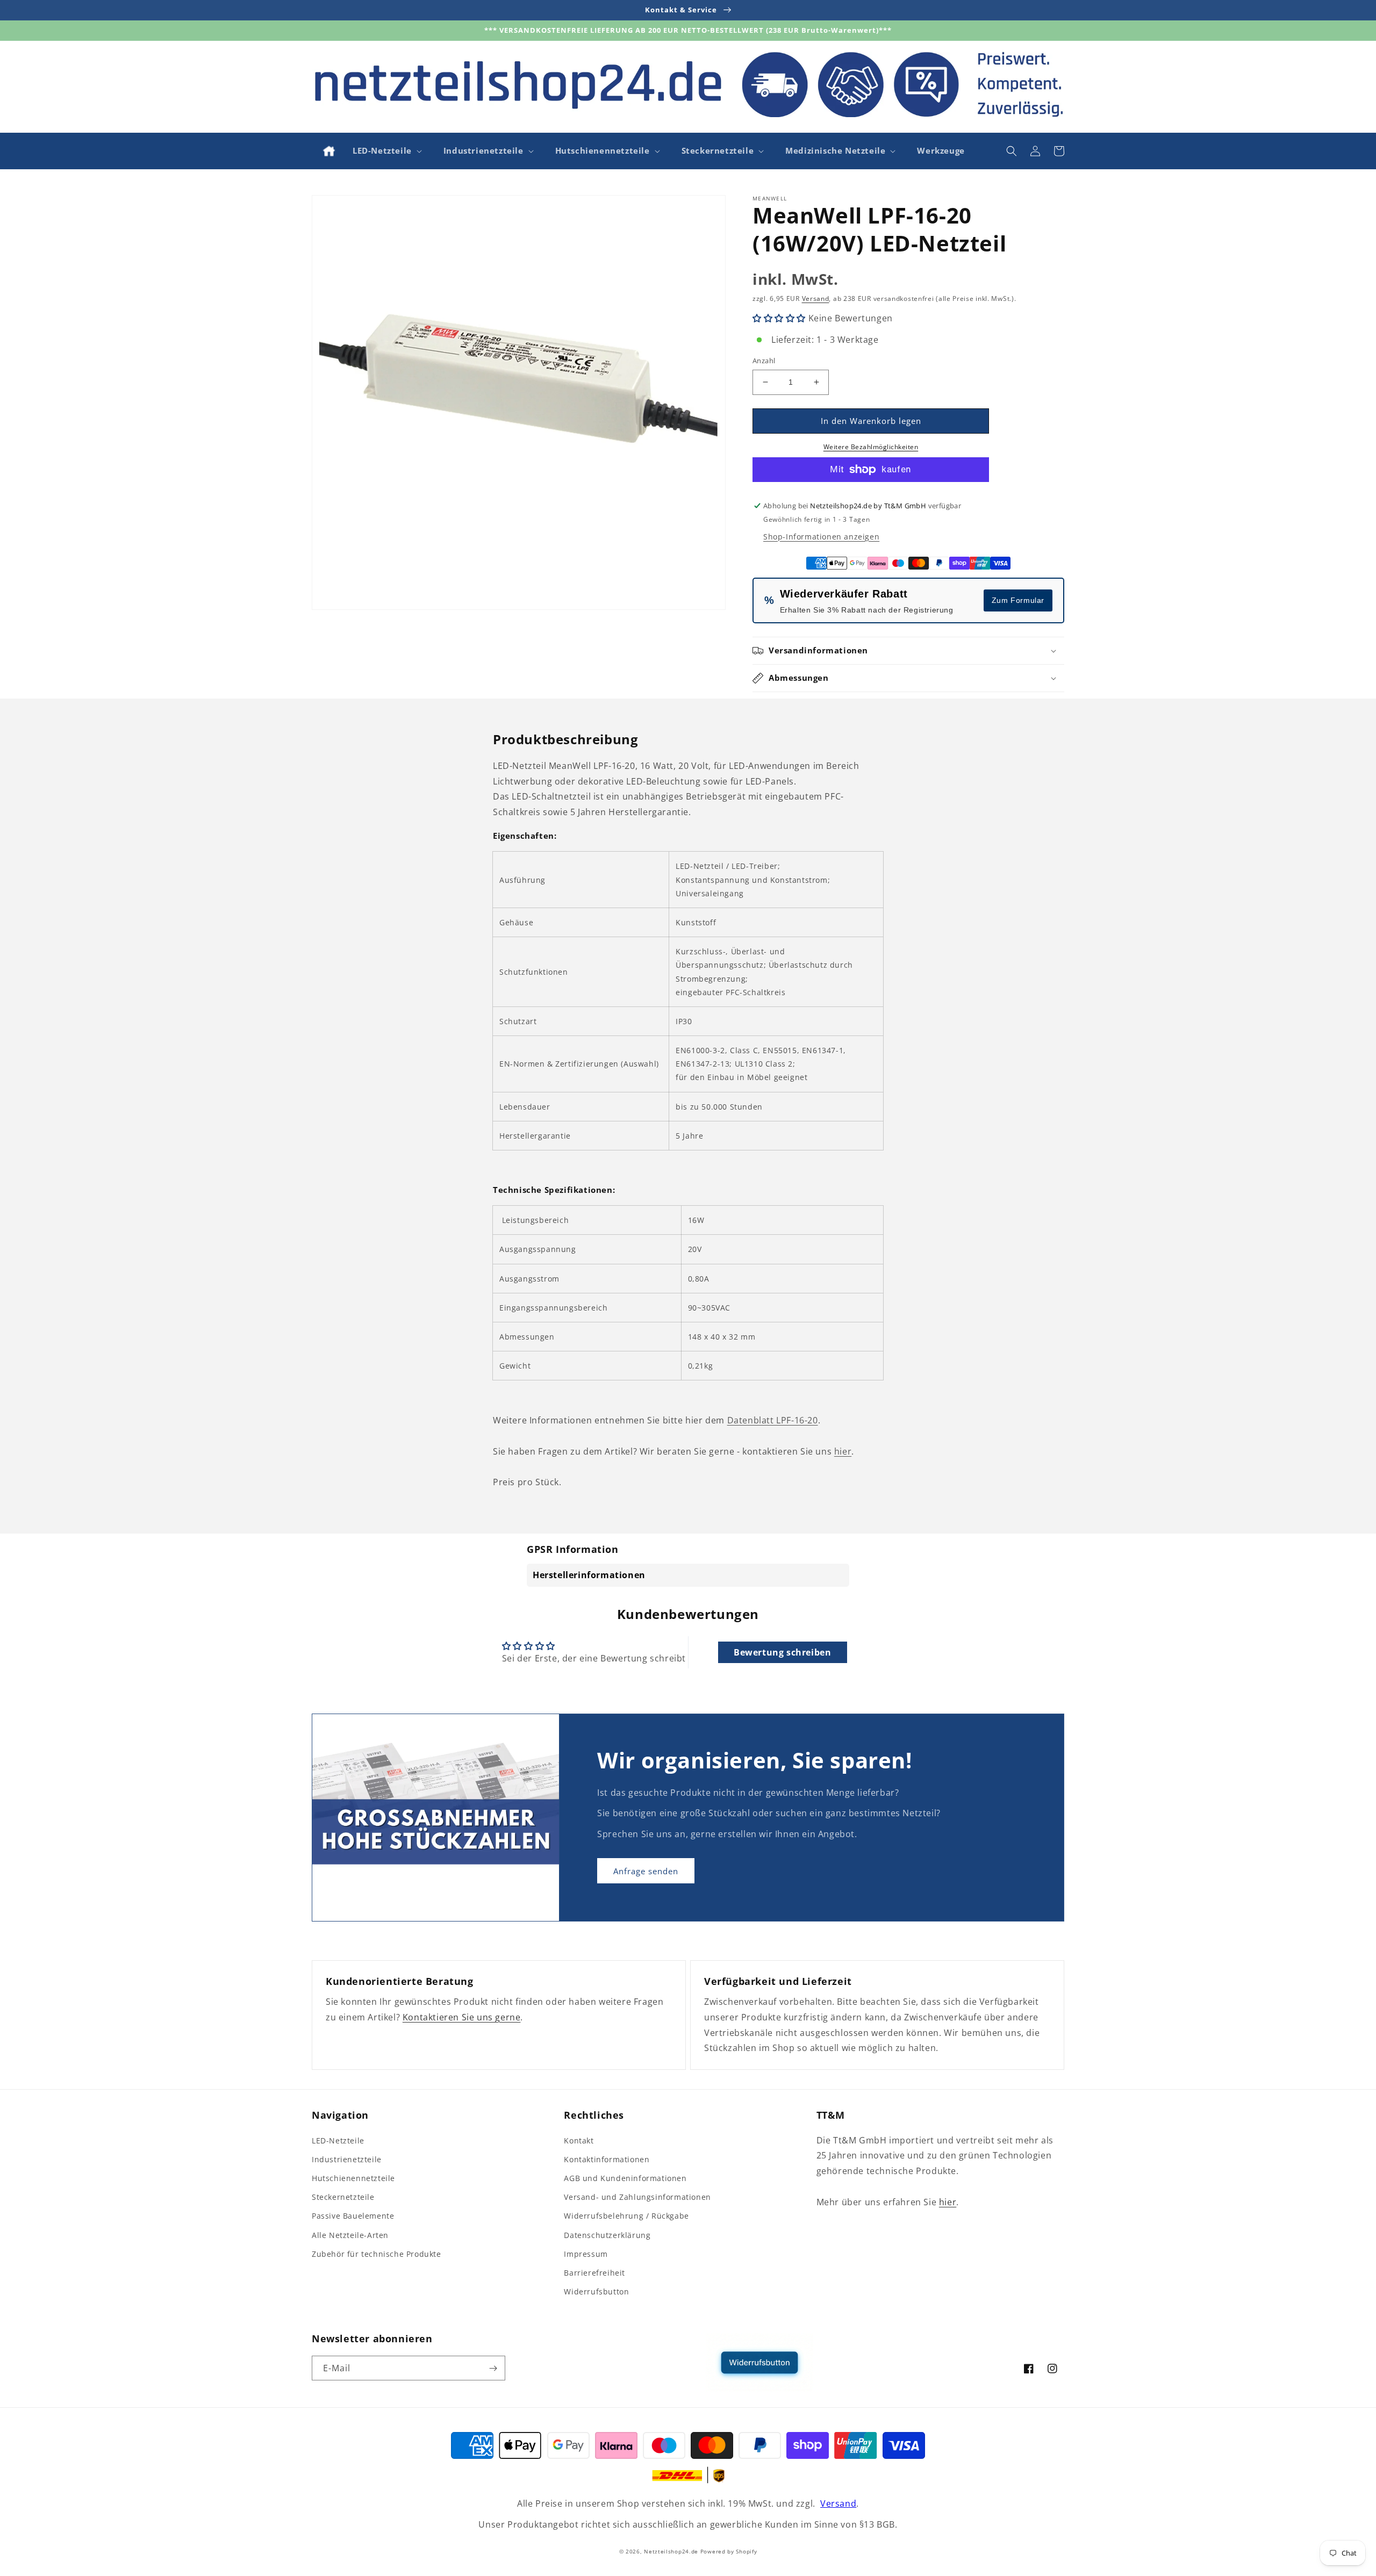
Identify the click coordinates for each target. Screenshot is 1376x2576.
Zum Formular (1018, 600)
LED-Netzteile (338, 2140)
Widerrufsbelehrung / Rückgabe (626, 2216)
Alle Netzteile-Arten (350, 2235)
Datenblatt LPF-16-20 (773, 1420)
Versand (816, 298)
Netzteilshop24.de (671, 2551)
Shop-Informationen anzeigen (821, 537)
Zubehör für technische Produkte (377, 2254)
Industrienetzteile (347, 2159)
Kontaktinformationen (607, 2159)
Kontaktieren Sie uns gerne (462, 2017)
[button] (386, 151)
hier (843, 1451)
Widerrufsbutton (596, 2291)
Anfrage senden (646, 1871)
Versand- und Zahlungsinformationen (637, 2197)
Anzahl (764, 361)
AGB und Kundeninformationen (625, 2178)
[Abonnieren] (493, 2368)
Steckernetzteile (343, 2197)
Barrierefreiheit (594, 2273)
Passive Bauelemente (353, 2216)
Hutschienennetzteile (353, 2178)
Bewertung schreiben (782, 1652)
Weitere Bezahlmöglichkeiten (871, 447)
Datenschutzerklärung (607, 2235)
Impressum (586, 2254)
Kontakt (579, 2140)
